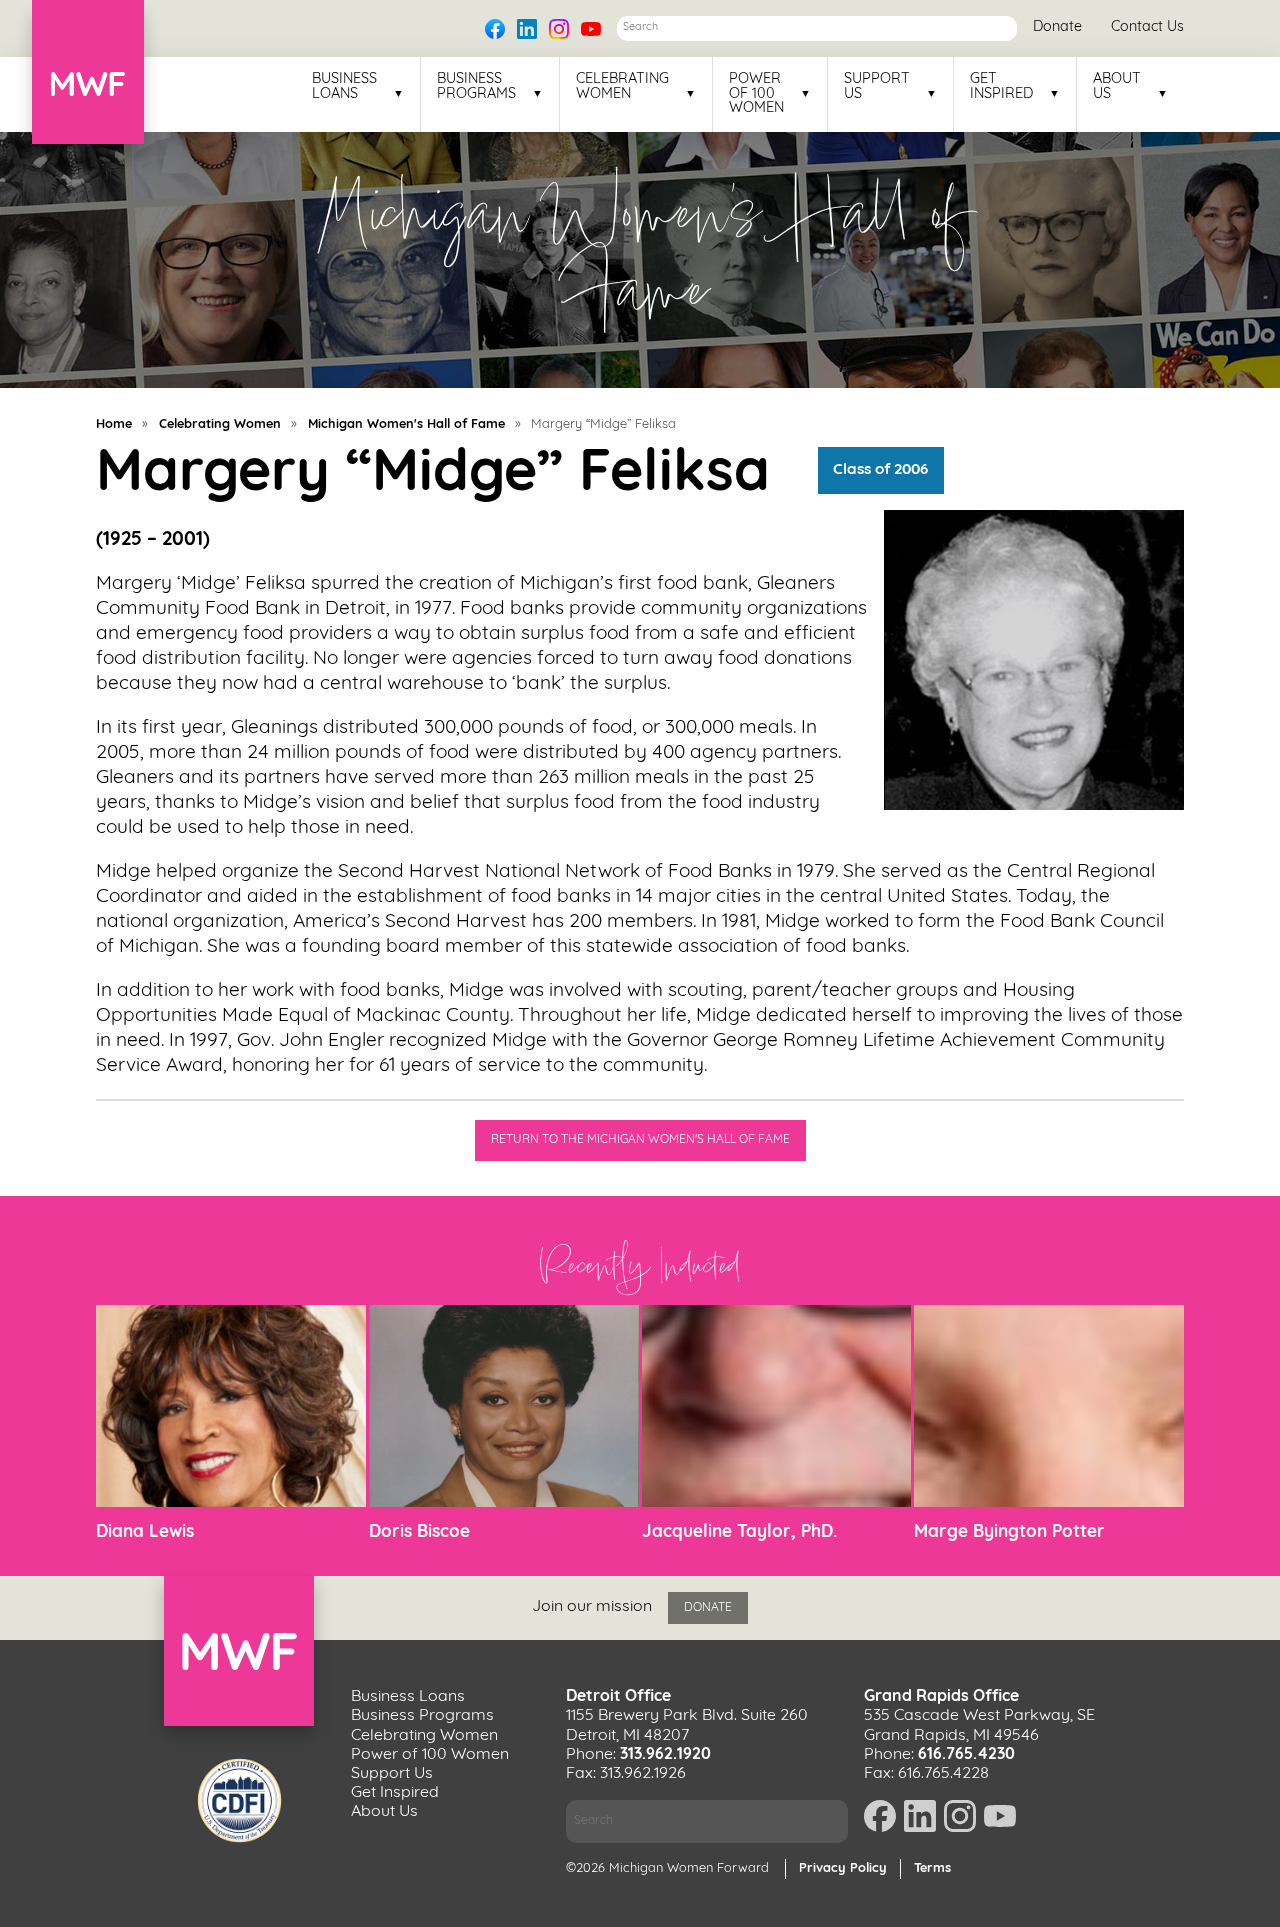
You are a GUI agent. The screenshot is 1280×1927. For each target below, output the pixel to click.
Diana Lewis (145, 1532)
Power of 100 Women (756, 94)
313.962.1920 (665, 1755)
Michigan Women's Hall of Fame (406, 424)
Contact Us (1147, 27)
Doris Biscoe (419, 1532)
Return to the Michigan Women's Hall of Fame (640, 1140)
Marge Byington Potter (1009, 1532)
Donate (1057, 27)
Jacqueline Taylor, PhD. (739, 1532)
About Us (1117, 87)
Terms (932, 1868)
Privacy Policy (843, 1868)
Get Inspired (1001, 87)
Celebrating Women (622, 87)
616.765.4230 (966, 1755)
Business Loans (344, 87)
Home (114, 424)
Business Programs (476, 87)
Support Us (877, 87)
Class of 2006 (880, 471)
